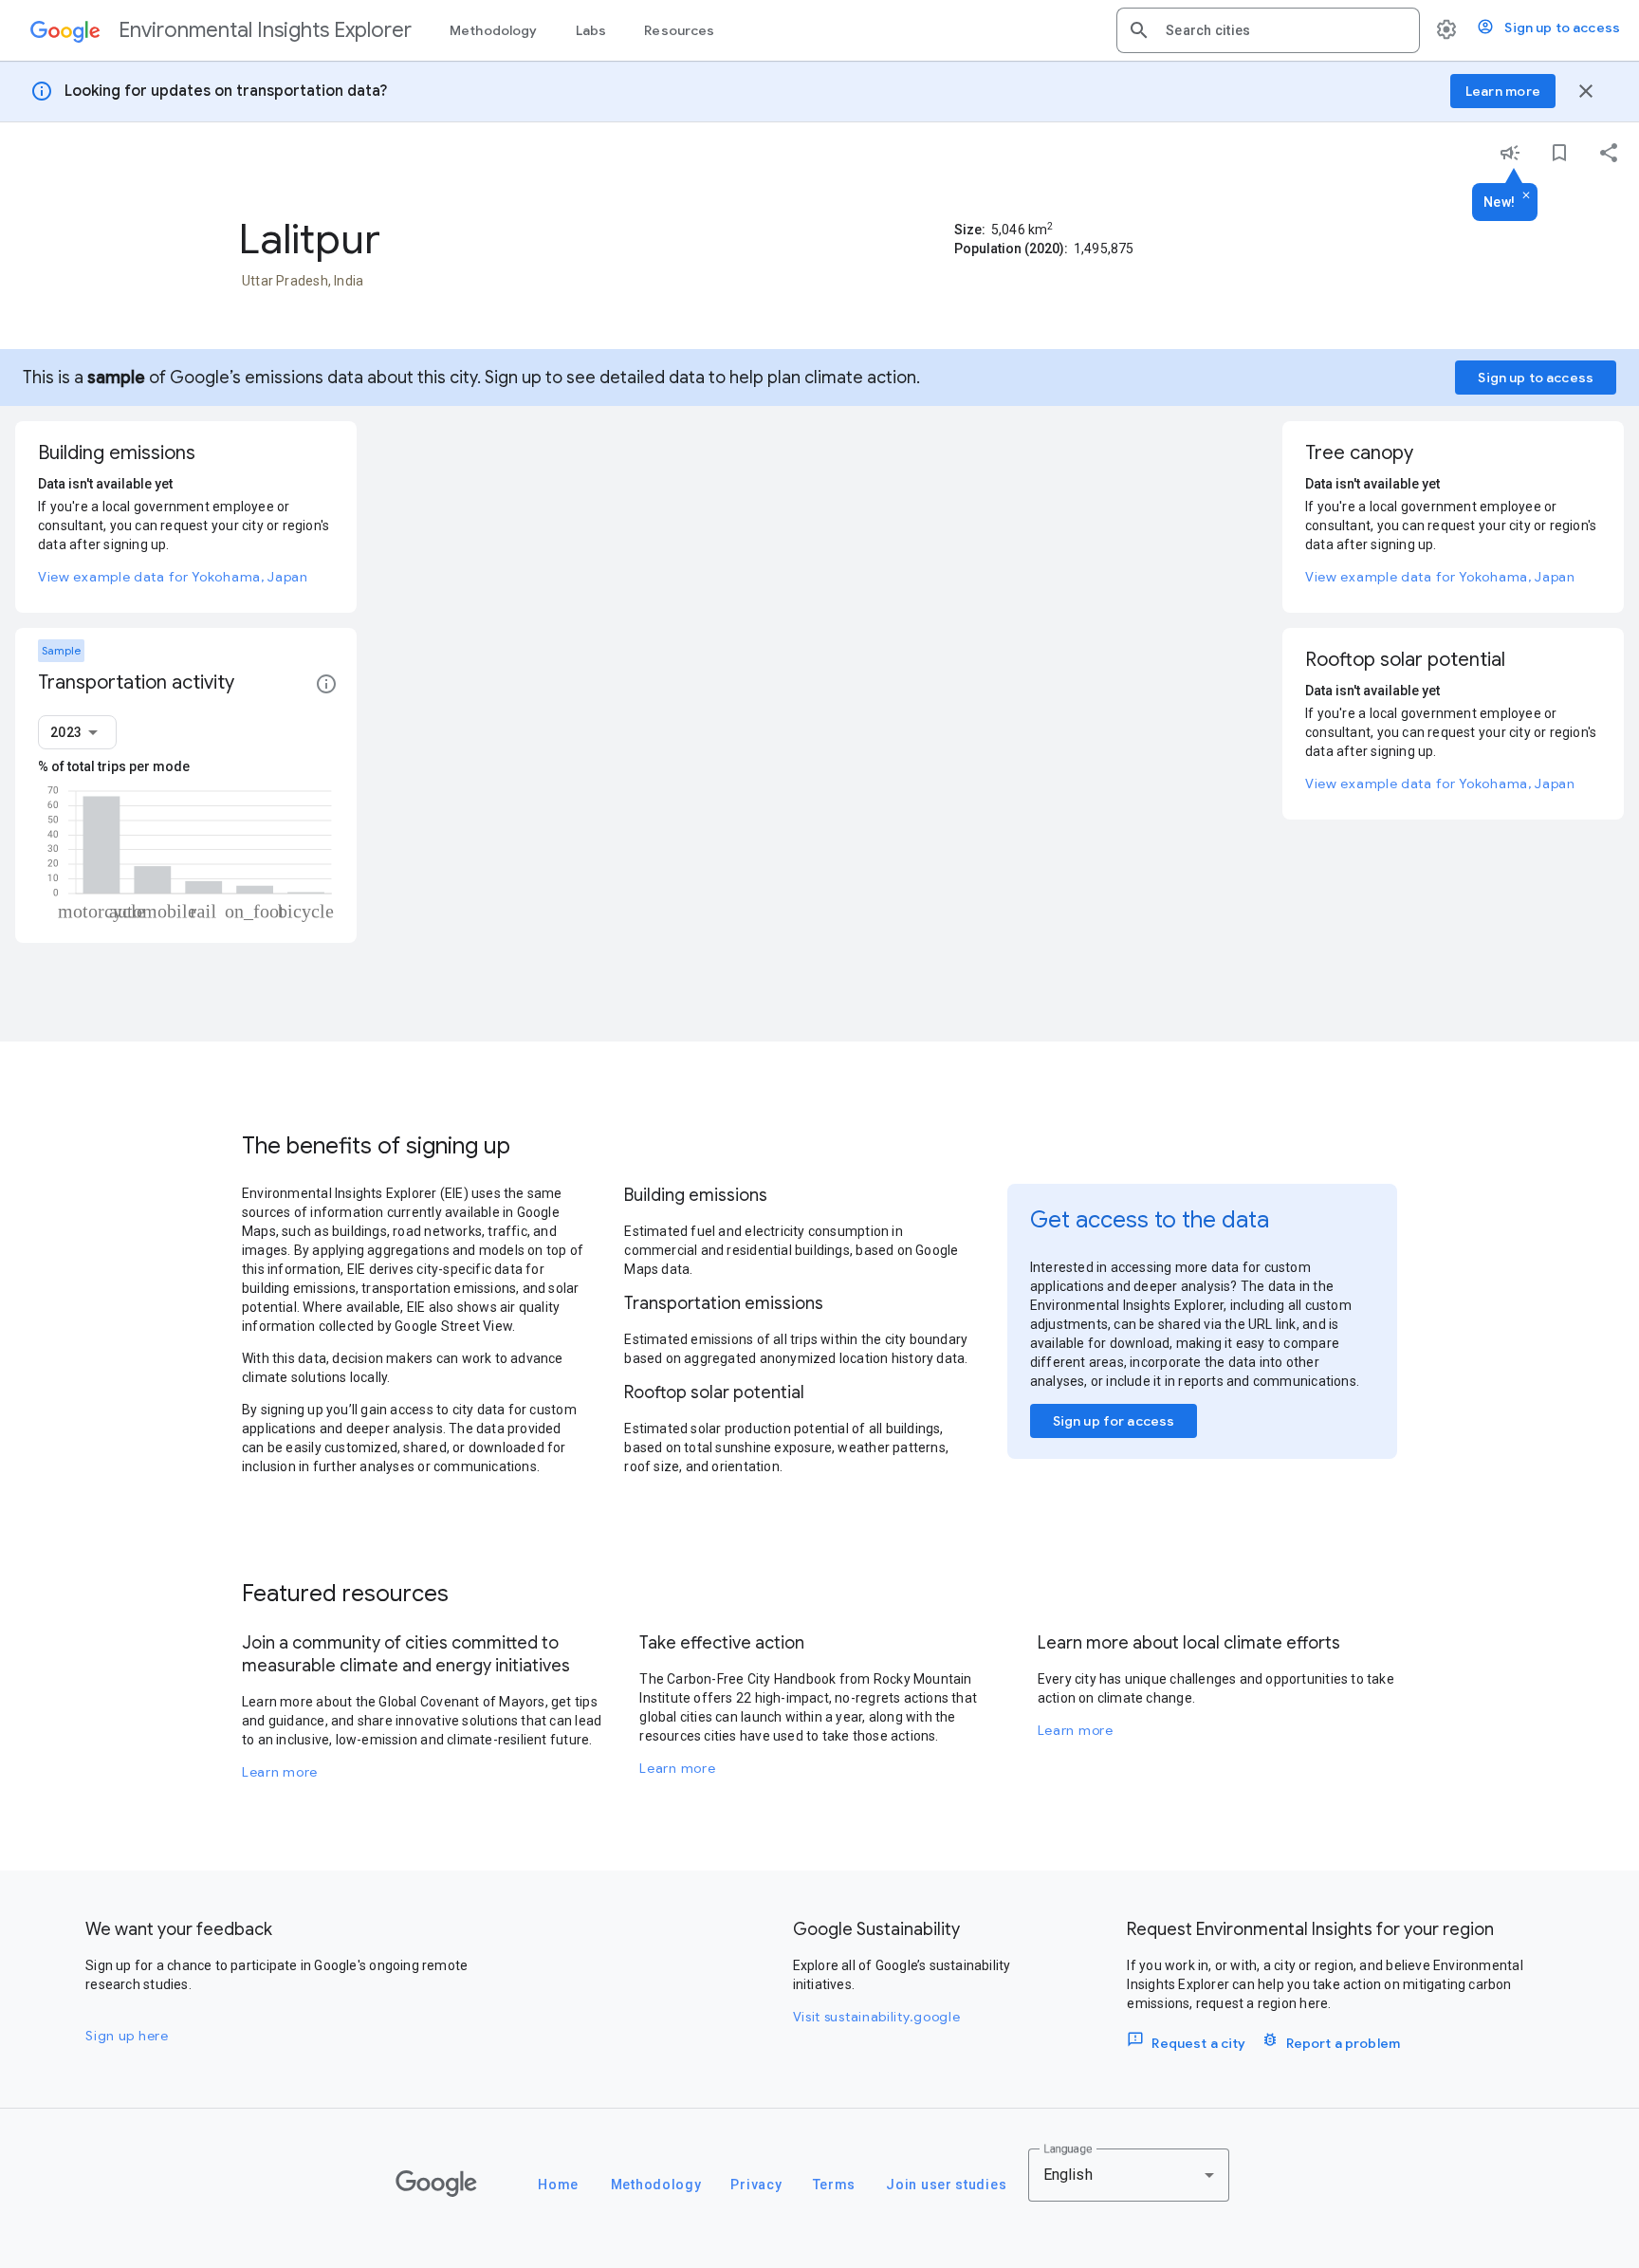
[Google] (436, 2184)
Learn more (280, 1772)
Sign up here (127, 2036)
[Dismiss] (1526, 196)
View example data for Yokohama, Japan (173, 577)
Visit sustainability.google (877, 2017)
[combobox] (1285, 30)
